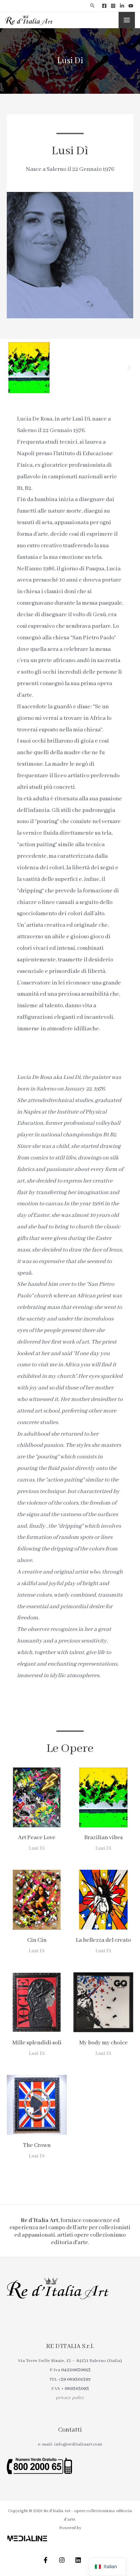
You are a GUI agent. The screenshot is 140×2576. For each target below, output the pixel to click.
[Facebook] (104, 6)
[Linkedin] (122, 6)
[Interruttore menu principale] (127, 20)
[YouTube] (131, 6)
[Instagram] (113, 6)
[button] (93, 6)
